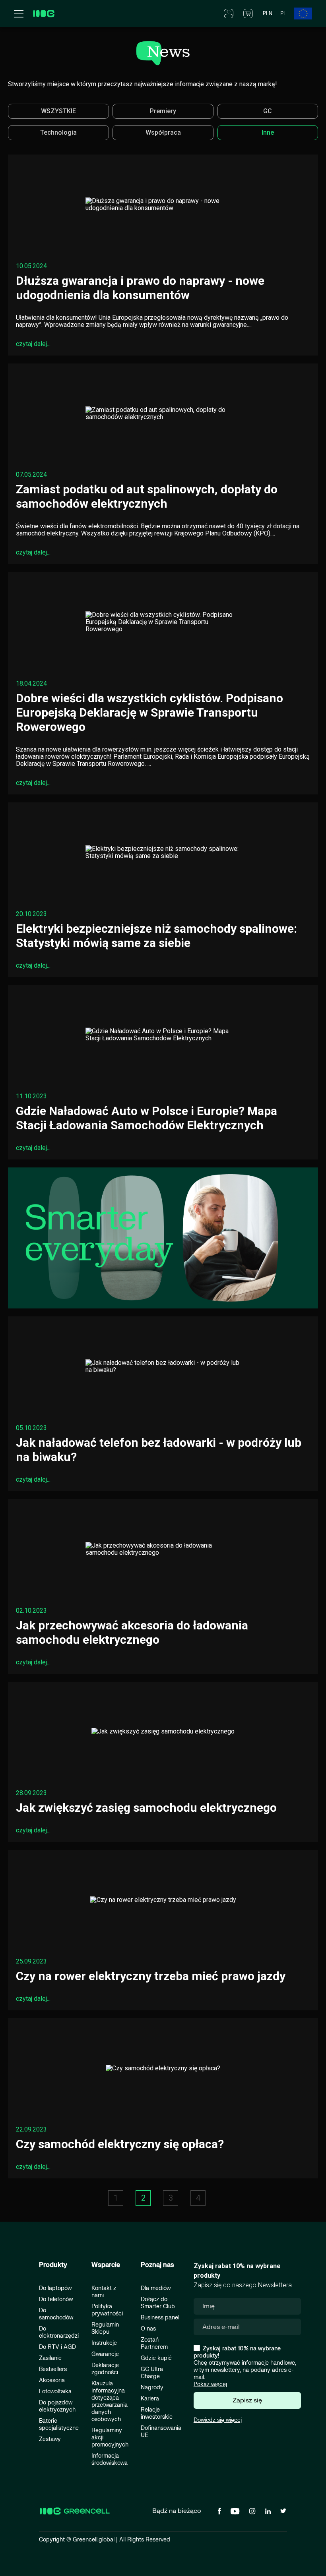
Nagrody (152, 2388)
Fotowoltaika (55, 2391)
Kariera (150, 2399)
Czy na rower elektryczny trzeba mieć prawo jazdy (151, 1976)
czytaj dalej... (33, 344)
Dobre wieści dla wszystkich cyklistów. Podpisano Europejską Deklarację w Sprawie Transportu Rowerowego (149, 712)
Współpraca (163, 132)
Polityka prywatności (107, 2310)
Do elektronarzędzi (59, 2332)
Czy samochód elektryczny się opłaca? (120, 2144)
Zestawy (50, 2439)
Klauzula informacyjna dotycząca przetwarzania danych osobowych (110, 2401)
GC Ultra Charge (152, 2373)
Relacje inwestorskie (157, 2413)
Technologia (58, 132)
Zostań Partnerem (154, 2343)
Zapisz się (247, 2400)
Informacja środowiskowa (110, 2459)
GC (268, 111)
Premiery (163, 111)
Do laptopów (55, 2288)
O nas (148, 2329)
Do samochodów (56, 2314)
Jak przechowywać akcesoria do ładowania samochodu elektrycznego (132, 1632)
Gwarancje (105, 2354)
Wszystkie (58, 111)
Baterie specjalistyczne (59, 2424)
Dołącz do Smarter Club (158, 2303)
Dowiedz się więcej (218, 2420)
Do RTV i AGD (57, 2347)
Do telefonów (56, 2299)
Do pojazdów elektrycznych (57, 2406)
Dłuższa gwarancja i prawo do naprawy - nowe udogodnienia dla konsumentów (140, 288)
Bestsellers (53, 2369)
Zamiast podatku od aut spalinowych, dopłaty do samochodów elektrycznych (147, 496)
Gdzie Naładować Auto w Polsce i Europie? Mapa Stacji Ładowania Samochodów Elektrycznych (147, 1118)
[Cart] (248, 13)
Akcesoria (52, 2380)
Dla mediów (156, 2288)
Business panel (160, 2318)
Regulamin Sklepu (105, 2328)
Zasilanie (50, 2358)
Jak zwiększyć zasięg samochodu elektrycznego (146, 1808)
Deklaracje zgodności (105, 2369)
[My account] (229, 13)
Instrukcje (104, 2343)
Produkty (53, 2265)
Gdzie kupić (156, 2358)
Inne (268, 132)
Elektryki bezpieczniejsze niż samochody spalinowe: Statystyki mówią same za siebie (156, 936)
